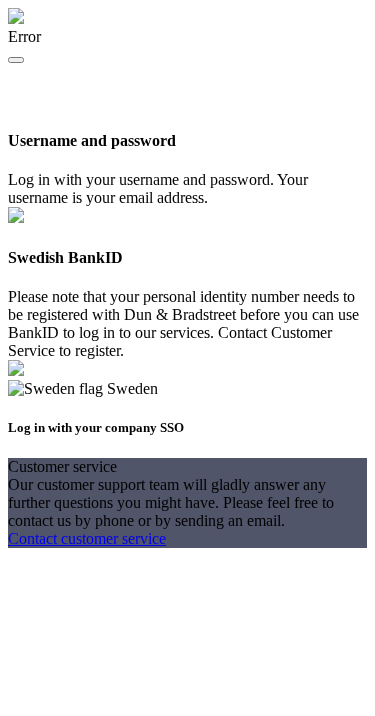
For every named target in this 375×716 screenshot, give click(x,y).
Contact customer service (87, 538)
